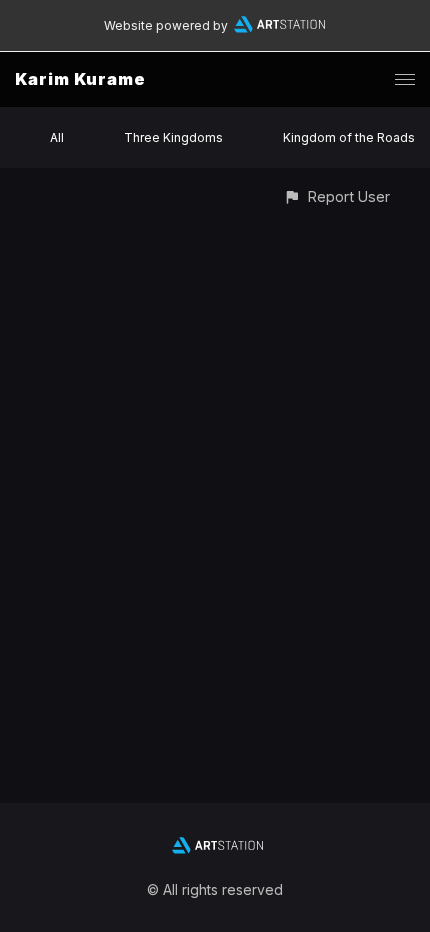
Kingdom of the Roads (349, 137)
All (57, 137)
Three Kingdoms (173, 137)
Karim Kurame (80, 79)
